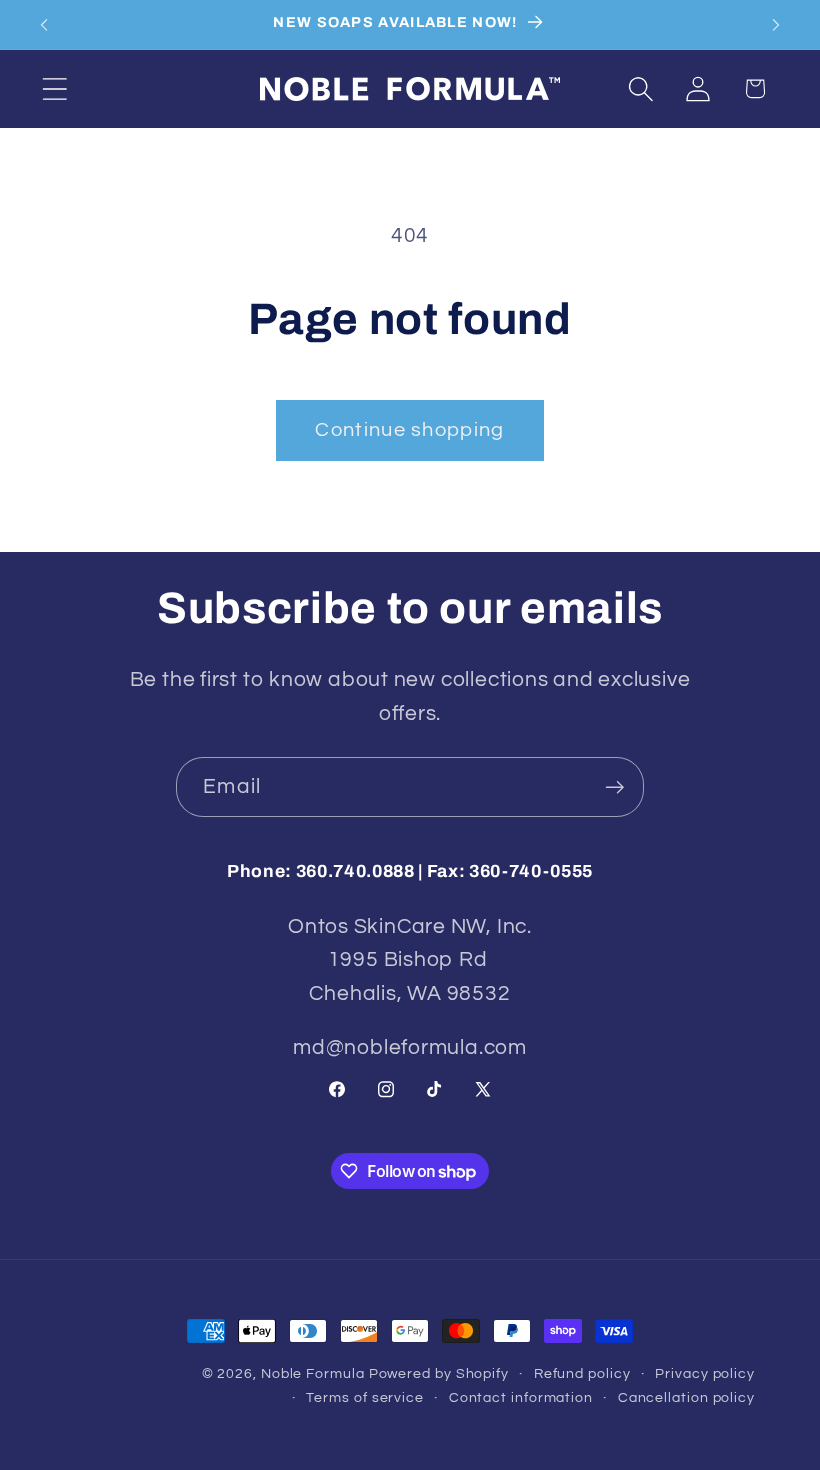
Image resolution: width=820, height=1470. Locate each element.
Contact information (521, 1397)
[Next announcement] (776, 25)
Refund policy (582, 1373)
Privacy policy (705, 1373)
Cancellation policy (686, 1397)
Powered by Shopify (439, 1373)
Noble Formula (313, 1373)
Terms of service (365, 1397)
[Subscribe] (614, 787)
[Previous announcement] (44, 25)
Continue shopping (409, 430)
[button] (54, 88)
